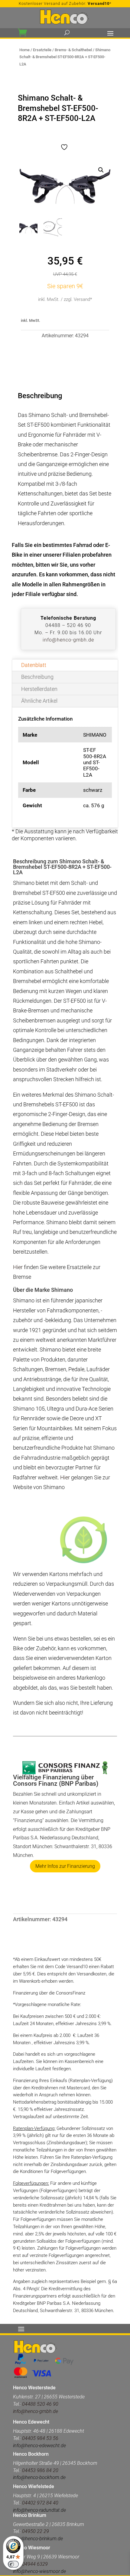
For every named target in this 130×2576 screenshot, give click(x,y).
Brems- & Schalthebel (73, 50)
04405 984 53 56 (40, 2438)
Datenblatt (34, 665)
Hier (18, 1267)
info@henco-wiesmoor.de (39, 2571)
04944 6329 (35, 2564)
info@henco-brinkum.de (38, 2539)
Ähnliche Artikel (39, 701)
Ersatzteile (42, 50)
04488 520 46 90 (40, 2404)
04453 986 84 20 (40, 2470)
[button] (101, 170)
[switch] (13, 2564)
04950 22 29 (36, 2531)
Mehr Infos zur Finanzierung (65, 1866)
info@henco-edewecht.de (39, 2446)
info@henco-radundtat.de (39, 2510)
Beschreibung (37, 677)
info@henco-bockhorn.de (39, 2477)
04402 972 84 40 (40, 2503)
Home (24, 50)
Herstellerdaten (39, 689)
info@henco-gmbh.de (68, 640)
